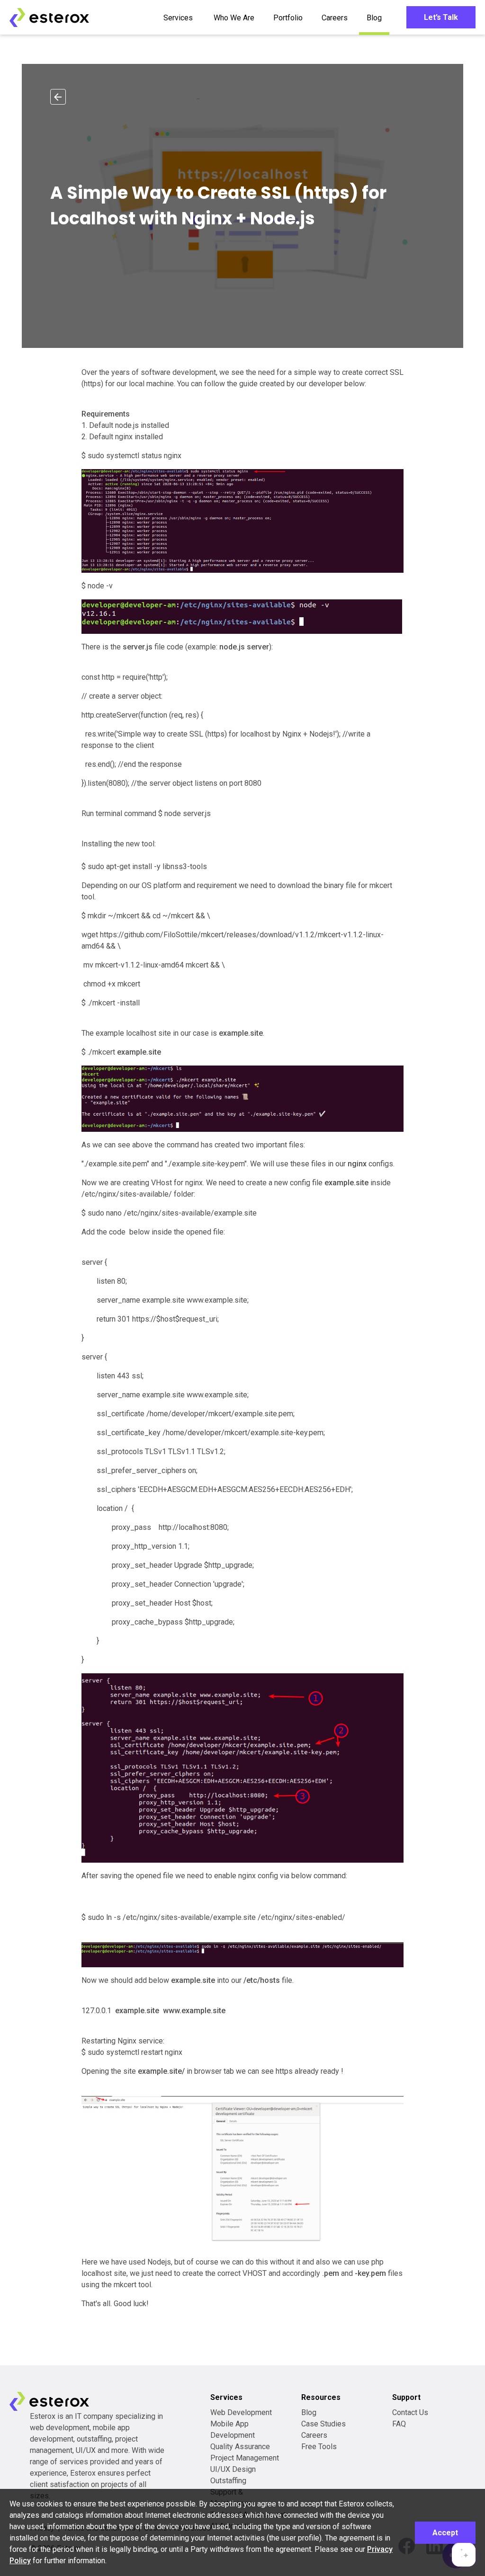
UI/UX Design (233, 2469)
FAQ (399, 2424)
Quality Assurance (240, 2447)
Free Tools (319, 2447)
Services (178, 18)
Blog (374, 18)
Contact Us (410, 2412)
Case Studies (323, 2424)
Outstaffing (228, 2481)
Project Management (245, 2458)
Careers (335, 18)
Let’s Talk (441, 17)
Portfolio (288, 18)
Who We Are (234, 18)
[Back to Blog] (58, 97)
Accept (445, 2533)
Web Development (241, 2412)
